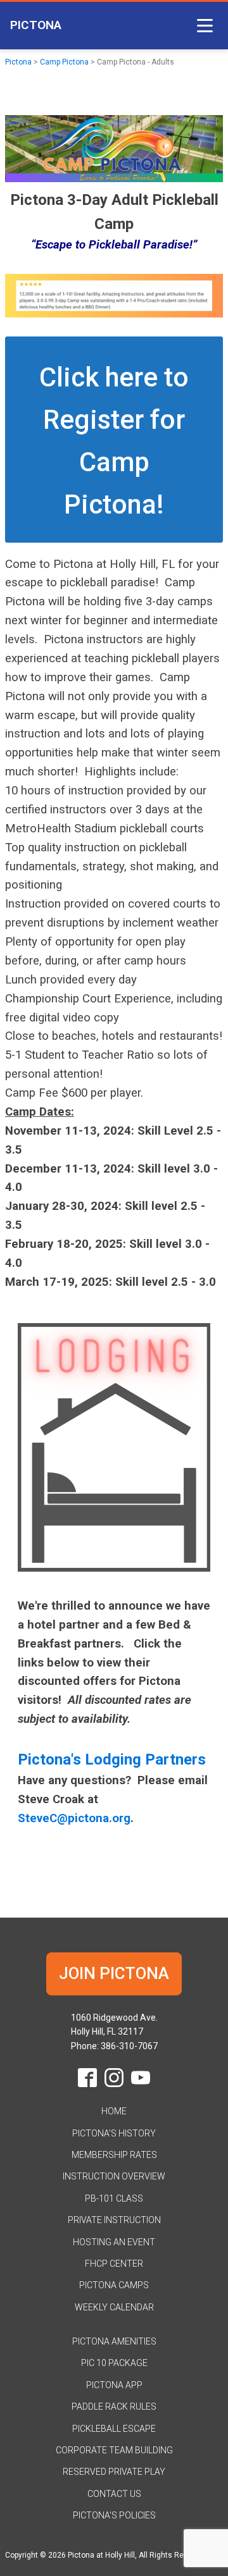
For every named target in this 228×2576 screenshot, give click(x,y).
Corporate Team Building (114, 2450)
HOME (114, 2111)
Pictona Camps (114, 2285)
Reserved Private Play (114, 2472)
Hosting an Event (114, 2242)
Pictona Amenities (114, 2341)
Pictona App (114, 2385)
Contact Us (114, 2494)
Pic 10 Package (114, 2363)
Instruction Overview (114, 2176)
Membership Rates (114, 2155)
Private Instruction (114, 2220)
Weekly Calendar (114, 2307)
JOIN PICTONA (114, 1973)
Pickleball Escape (114, 2429)
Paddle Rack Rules (114, 2407)
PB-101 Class (114, 2198)
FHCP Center (114, 2264)
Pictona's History (114, 2133)
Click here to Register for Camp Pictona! (114, 441)
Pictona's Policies (114, 2515)
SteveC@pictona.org (74, 1818)
